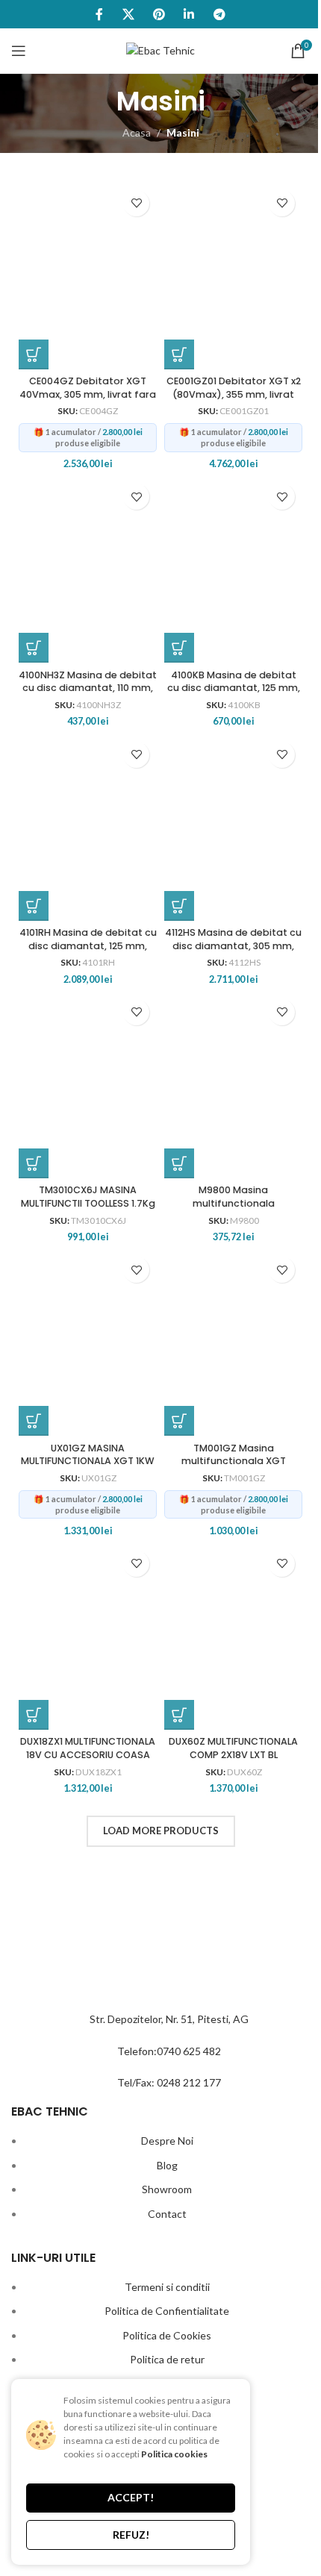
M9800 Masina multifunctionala (234, 1197)
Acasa (137, 132)
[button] (34, 354)
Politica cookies (174, 2454)
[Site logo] (160, 50)
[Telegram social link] (219, 14)
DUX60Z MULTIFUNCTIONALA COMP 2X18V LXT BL (233, 1748)
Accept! (131, 2497)
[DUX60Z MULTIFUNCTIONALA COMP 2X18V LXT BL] (233, 1636)
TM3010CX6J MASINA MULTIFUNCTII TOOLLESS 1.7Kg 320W (88, 1203)
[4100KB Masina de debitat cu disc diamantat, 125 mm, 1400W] (233, 569)
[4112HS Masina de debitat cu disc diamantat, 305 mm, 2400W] (233, 828)
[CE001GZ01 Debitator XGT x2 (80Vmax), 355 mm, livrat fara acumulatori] (233, 276)
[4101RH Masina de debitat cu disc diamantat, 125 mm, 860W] (88, 828)
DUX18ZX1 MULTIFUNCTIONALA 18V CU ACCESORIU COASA (88, 1748)
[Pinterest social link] (159, 14)
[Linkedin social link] (189, 14)
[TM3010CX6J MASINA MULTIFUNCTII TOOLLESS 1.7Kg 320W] (88, 1085)
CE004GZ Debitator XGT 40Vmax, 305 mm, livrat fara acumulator (88, 394)
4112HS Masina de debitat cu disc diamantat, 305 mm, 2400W (233, 945)
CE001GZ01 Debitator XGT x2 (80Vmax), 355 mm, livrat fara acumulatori (234, 394)
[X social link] (128, 14)
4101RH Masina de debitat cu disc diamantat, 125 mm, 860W (88, 945)
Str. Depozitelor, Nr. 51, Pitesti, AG (169, 2019)
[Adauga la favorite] (136, 203)
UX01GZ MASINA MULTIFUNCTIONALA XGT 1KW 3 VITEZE (88, 1461)
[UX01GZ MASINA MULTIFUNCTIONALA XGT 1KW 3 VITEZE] (88, 1342)
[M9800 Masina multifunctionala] (233, 1085)
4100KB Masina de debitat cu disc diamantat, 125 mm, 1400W (234, 688)
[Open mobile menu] (19, 51)
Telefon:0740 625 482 (169, 2051)
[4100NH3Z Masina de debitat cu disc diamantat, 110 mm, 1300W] (88, 569)
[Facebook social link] (100, 14)
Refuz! (131, 2535)
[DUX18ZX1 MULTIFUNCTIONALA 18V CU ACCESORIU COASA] (88, 1636)
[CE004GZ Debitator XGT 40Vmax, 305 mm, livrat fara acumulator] (88, 276)
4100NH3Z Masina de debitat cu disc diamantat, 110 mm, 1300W (88, 688)
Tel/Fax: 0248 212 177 (169, 2082)
